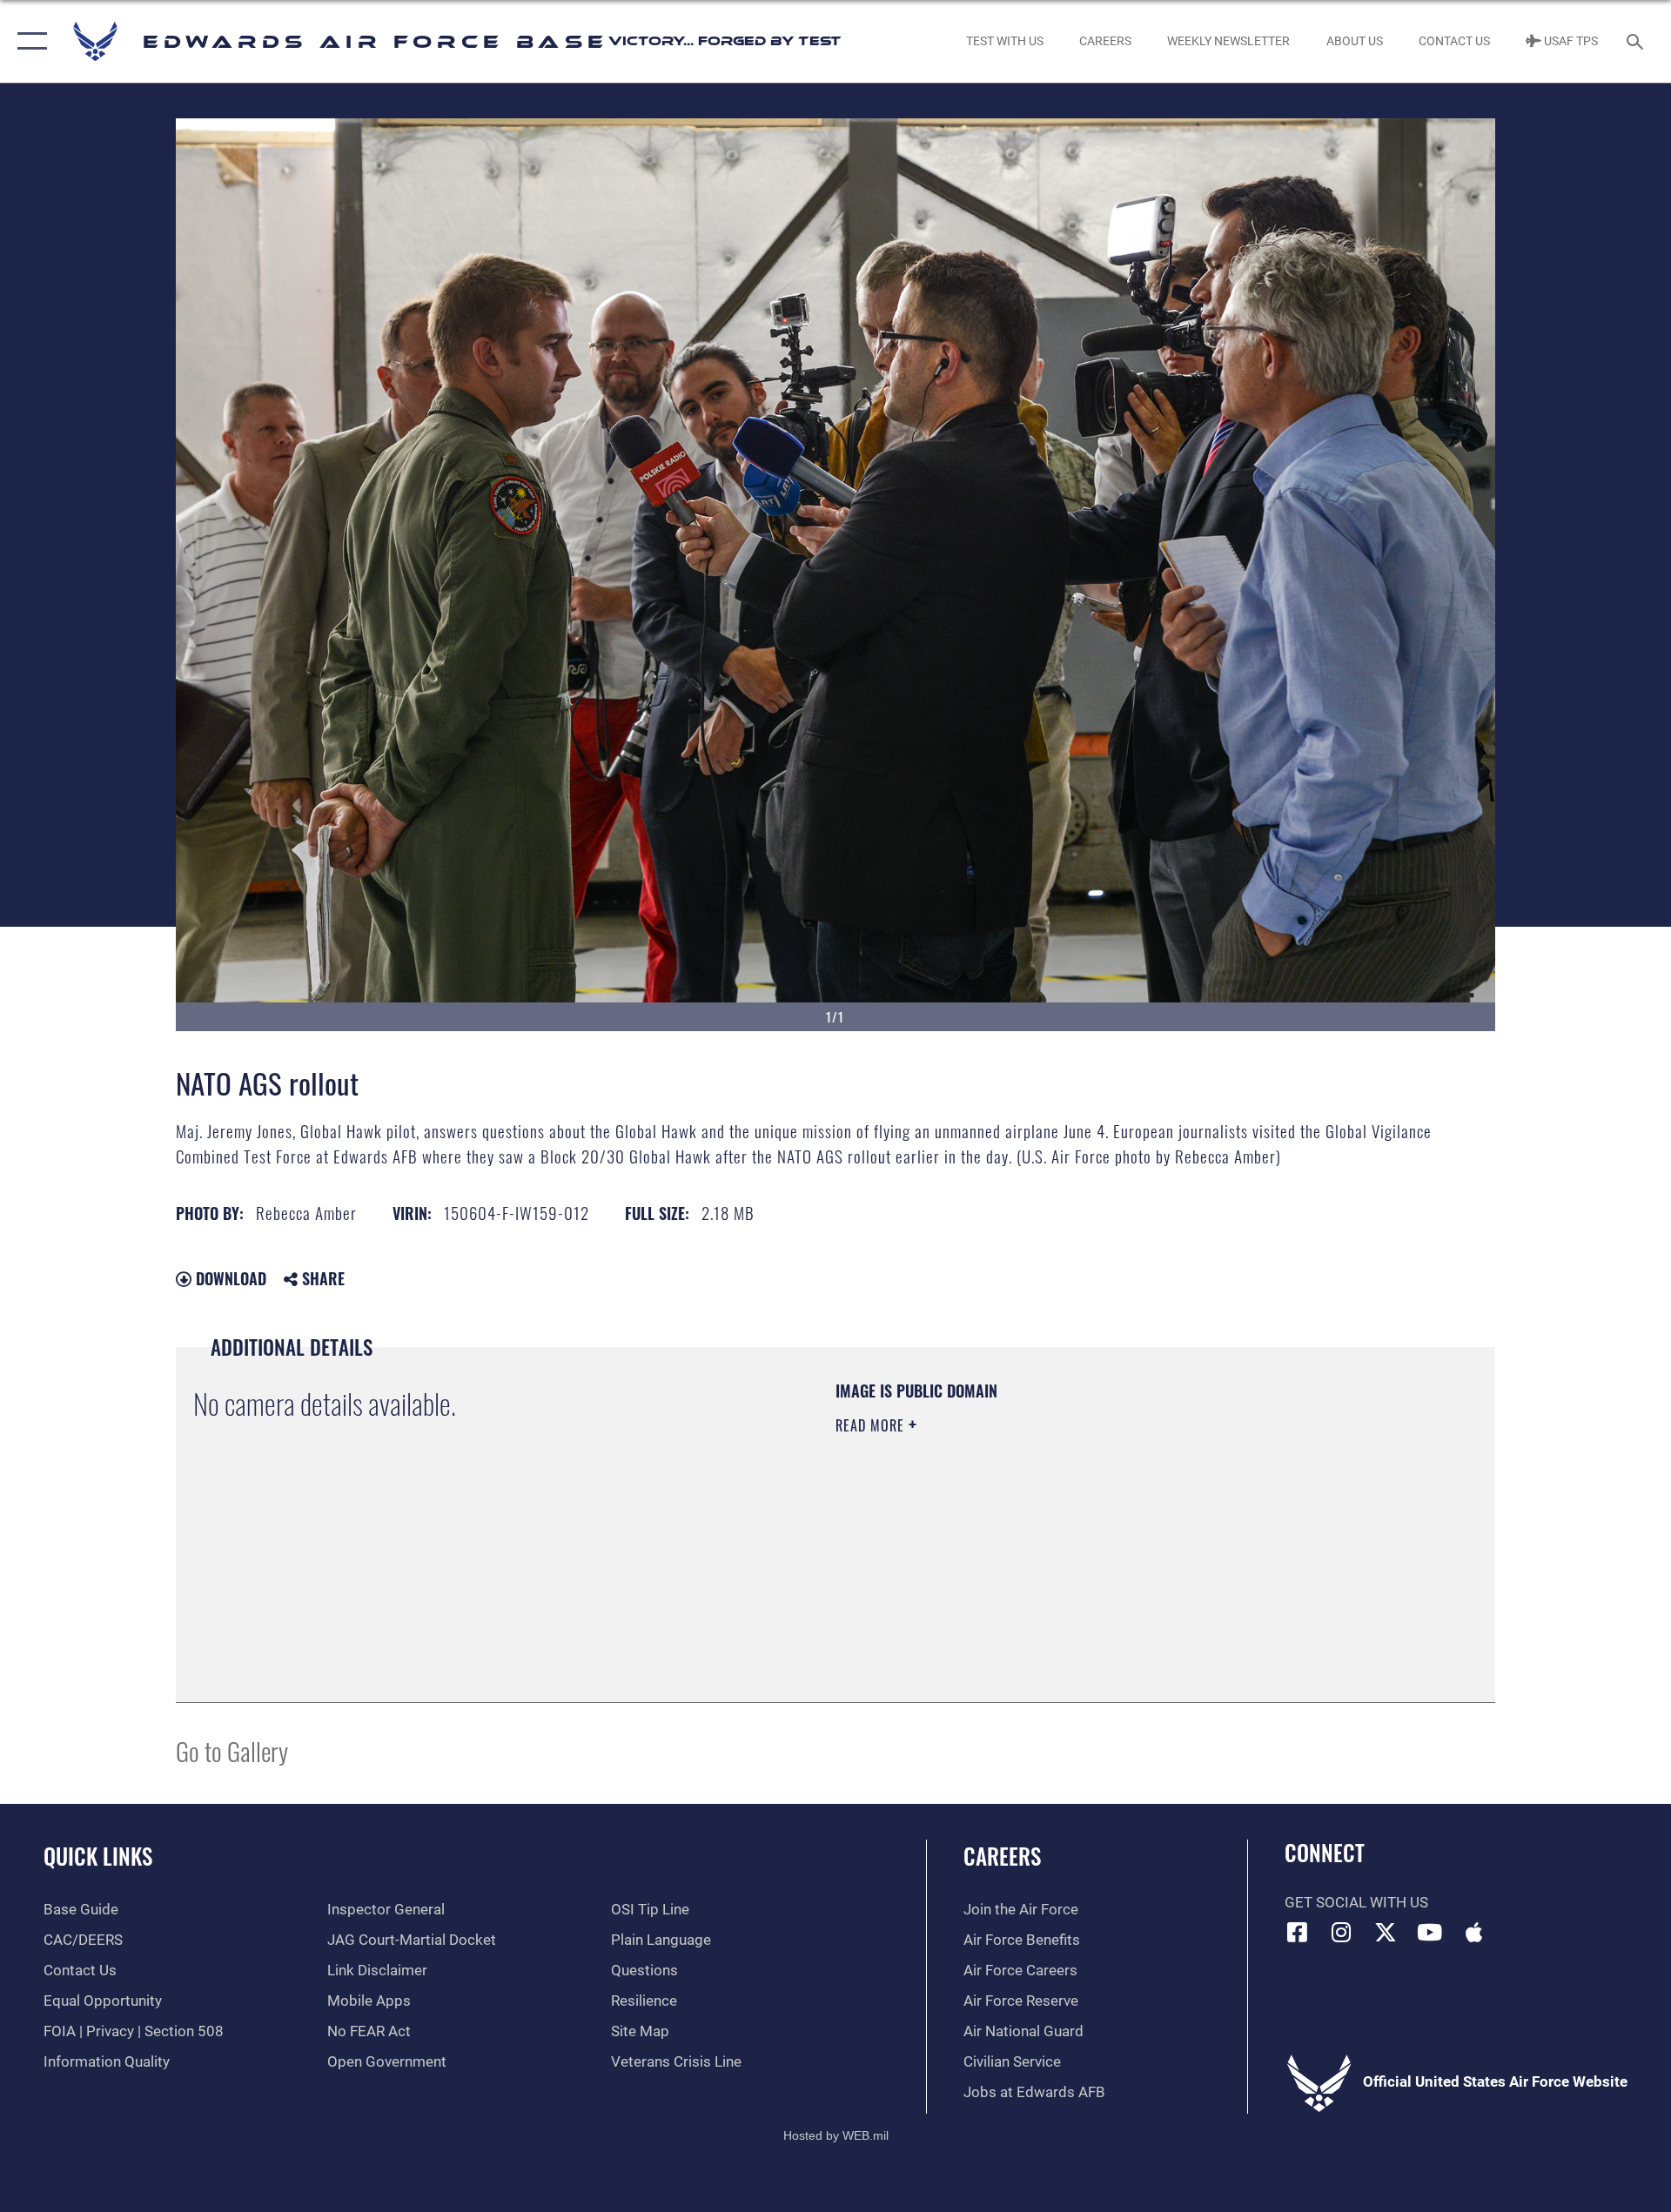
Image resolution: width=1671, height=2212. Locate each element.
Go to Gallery (232, 1750)
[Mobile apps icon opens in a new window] (1473, 1932)
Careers (1002, 1856)
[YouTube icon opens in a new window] (1430, 1932)
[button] (28, 41)
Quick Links (98, 1856)
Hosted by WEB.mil (836, 2135)
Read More (872, 1425)
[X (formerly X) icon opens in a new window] (1386, 1932)
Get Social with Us (1356, 1903)
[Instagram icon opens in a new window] (1341, 1932)
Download (229, 1278)
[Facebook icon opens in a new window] (1298, 1932)
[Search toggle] (1637, 41)
